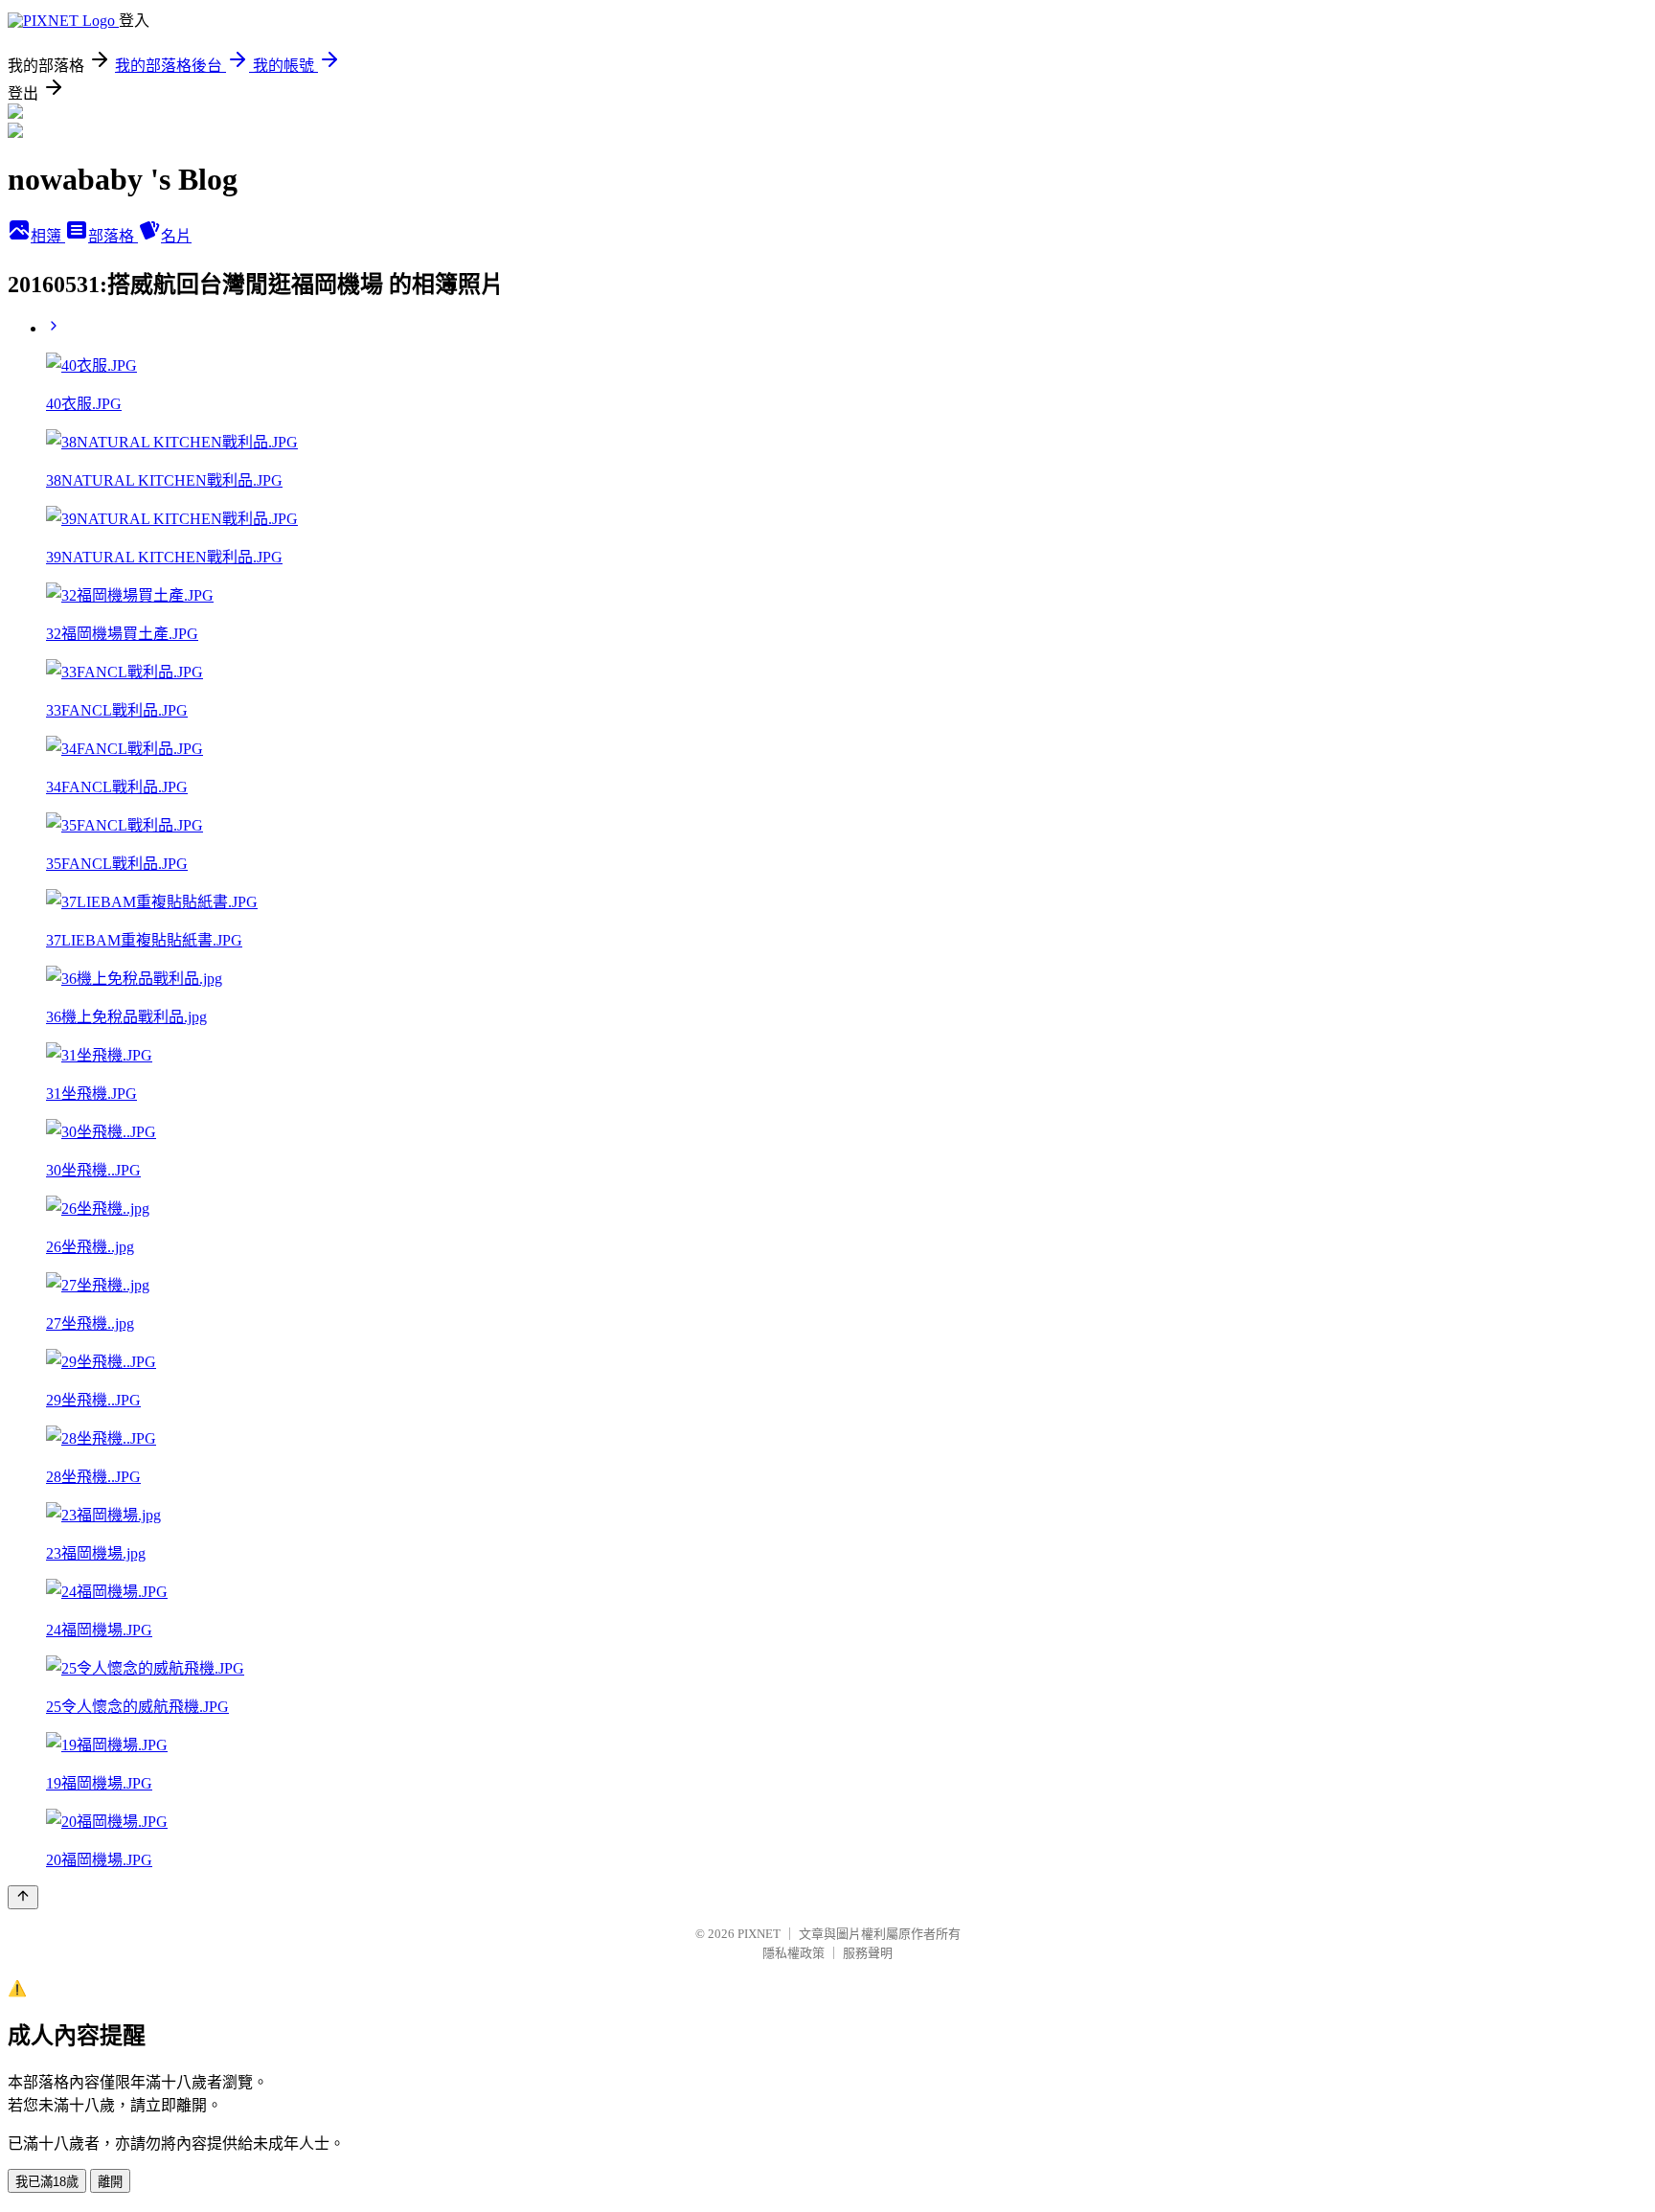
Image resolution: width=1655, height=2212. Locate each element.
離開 (110, 2182)
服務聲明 (868, 1953)
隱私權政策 (793, 1953)
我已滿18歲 (47, 2182)
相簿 (48, 236)
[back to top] (23, 1897)
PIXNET (759, 1934)
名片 (176, 236)
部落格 (113, 236)
